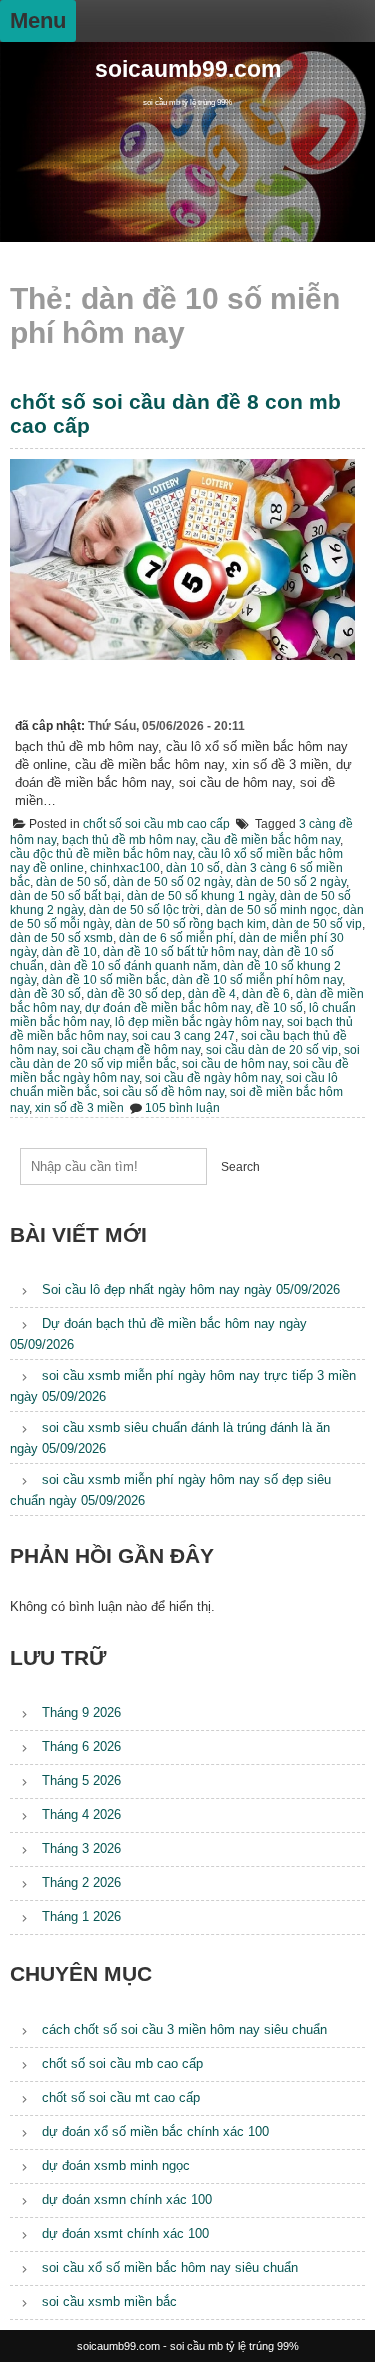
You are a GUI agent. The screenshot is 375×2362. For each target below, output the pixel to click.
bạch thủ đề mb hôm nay (128, 840)
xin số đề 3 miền (79, 1108)
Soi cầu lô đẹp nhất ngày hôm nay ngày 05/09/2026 (191, 1289)
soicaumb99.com (188, 69)
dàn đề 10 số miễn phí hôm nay (257, 980)
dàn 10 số (193, 868)
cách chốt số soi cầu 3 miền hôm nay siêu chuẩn (184, 2029)
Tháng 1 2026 (81, 1916)
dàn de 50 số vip (317, 924)
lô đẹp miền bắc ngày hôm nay (198, 1022)
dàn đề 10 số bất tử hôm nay (180, 952)
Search (240, 1167)
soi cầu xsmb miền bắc (109, 2301)
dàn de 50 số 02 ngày (171, 882)
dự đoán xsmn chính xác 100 (127, 2199)
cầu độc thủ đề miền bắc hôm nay (101, 854)
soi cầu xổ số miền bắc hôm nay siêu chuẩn (170, 2267)
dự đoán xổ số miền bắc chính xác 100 (155, 2131)
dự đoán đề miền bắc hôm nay (167, 1008)
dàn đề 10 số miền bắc (104, 980)
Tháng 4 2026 (81, 1814)
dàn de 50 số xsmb (61, 938)
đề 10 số (279, 1008)
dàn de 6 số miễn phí (176, 938)
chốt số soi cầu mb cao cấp (156, 824)
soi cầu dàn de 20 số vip (272, 1050)
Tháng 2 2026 (81, 1882)
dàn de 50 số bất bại (65, 896)
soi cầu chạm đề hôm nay (131, 1050)
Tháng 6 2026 (81, 1746)
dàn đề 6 (266, 994)
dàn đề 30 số (45, 994)
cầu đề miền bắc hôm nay (270, 840)
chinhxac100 (125, 868)
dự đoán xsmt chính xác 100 (125, 2233)
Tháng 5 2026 (81, 1780)
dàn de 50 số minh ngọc (271, 910)
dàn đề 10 (69, 952)
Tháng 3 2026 (81, 1848)
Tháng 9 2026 (81, 1712)
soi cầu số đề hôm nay (163, 1092)
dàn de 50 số (71, 882)
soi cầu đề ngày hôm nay (212, 1078)
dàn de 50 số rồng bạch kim (190, 924)
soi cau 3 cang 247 (183, 1036)
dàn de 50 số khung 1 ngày (200, 896)
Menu (38, 20)
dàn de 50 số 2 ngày (291, 882)
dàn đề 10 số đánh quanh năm (133, 966)
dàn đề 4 (212, 994)
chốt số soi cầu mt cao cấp (121, 2097)
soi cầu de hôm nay (234, 1064)
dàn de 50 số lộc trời (144, 910)
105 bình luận (182, 1108)
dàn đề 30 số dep (134, 994)
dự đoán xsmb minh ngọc (116, 2165)
